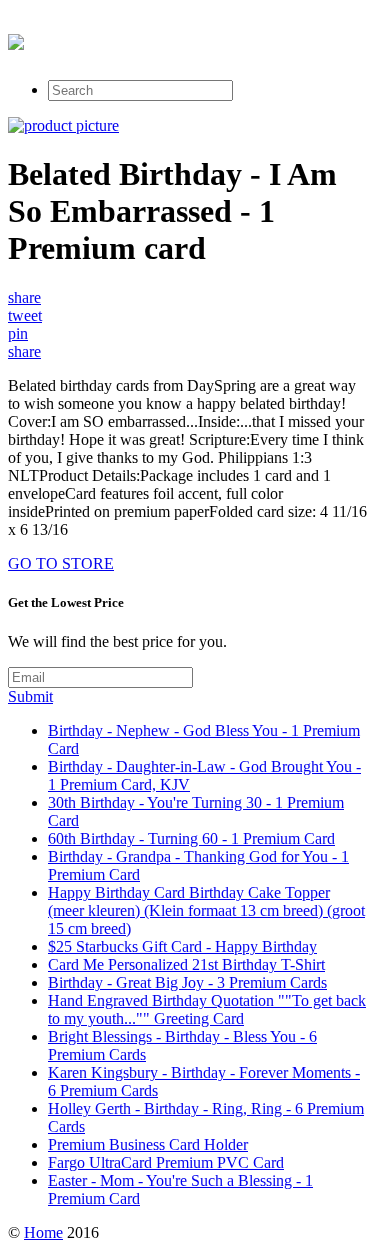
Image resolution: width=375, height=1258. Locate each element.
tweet (25, 315)
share (24, 297)
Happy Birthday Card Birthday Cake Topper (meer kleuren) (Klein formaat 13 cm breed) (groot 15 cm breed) (206, 910)
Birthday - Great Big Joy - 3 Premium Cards (187, 982)
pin (18, 333)
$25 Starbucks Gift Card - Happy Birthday (182, 946)
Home (43, 1232)
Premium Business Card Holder (148, 1144)
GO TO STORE (61, 563)
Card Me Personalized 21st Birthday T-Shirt (186, 964)
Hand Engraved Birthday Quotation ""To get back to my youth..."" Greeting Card (207, 1009)
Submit (30, 696)
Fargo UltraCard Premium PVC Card (166, 1162)
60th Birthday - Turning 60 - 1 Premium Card (191, 838)
